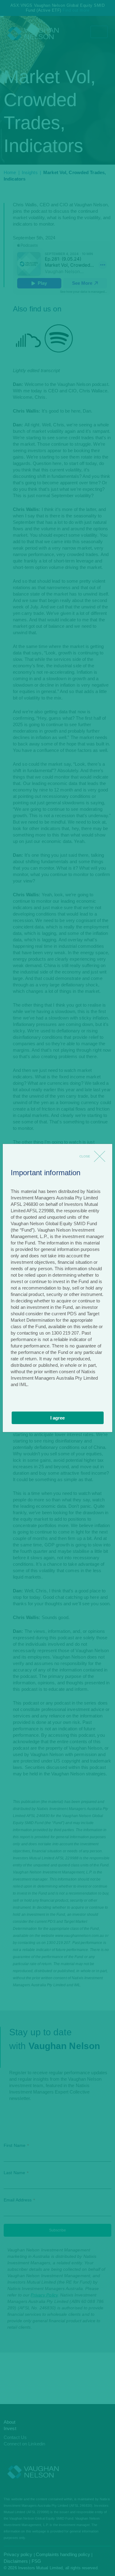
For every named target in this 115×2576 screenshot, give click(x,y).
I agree (57, 1418)
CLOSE (85, 1156)
